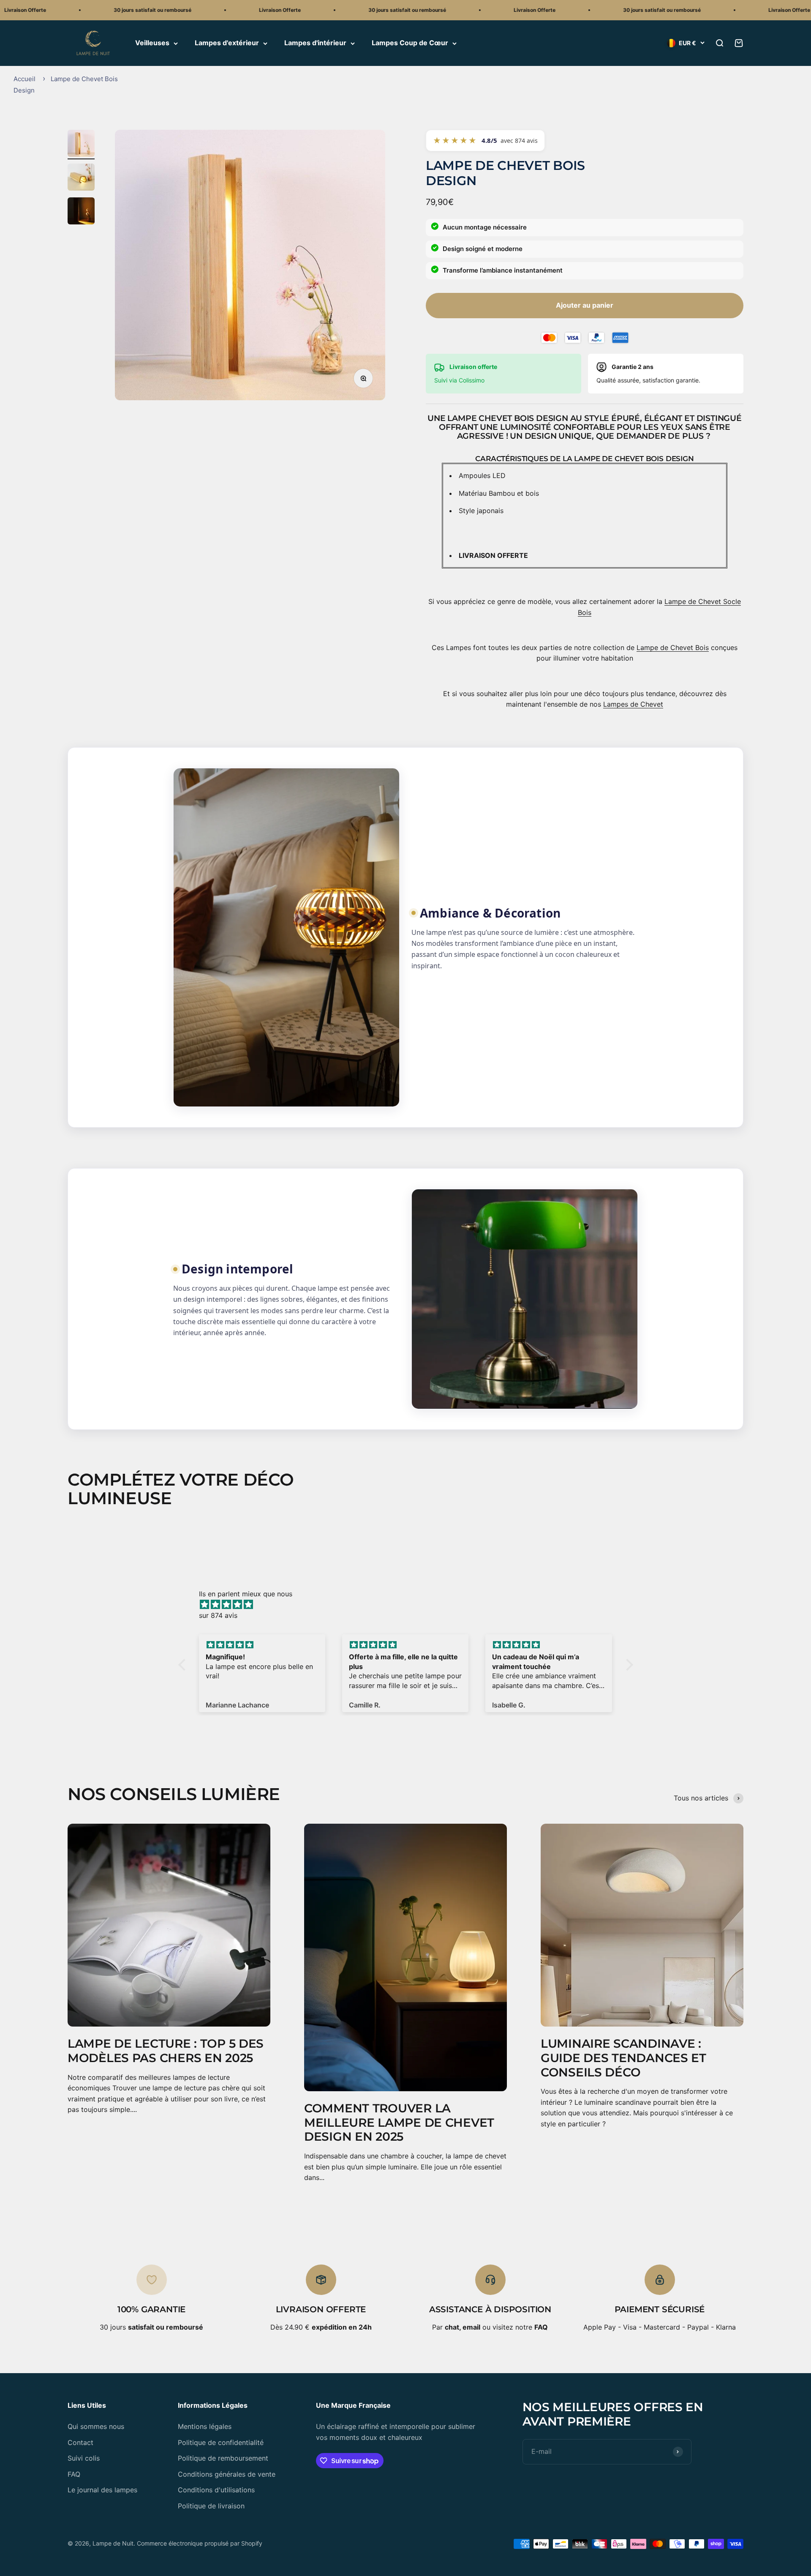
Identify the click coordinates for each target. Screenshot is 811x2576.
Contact (80, 2442)
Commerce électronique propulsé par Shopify (200, 2543)
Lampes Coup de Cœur (410, 43)
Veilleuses (152, 43)
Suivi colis (84, 2458)
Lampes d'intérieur (315, 43)
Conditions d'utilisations (216, 2490)
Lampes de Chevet (633, 704)
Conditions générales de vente (227, 2474)
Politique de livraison (211, 2506)
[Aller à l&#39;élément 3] (81, 212)
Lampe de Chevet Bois (673, 647)
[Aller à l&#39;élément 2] (81, 178)
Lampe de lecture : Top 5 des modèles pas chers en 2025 (166, 2051)
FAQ (74, 2474)
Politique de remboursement (223, 2458)
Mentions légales (205, 2426)
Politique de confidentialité (221, 2442)
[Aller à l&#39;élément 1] (81, 145)
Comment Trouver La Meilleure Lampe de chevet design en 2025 (399, 2122)
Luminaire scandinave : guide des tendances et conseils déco (623, 2058)
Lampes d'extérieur (227, 43)
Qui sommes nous (96, 2426)
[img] (410, 1605)
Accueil (24, 79)
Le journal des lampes (102, 2490)
